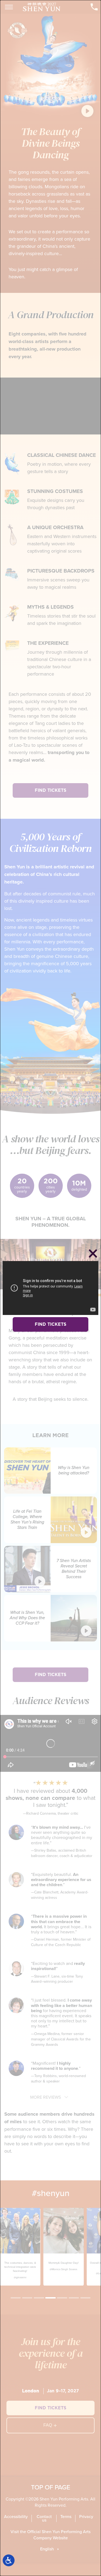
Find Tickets (50, 1324)
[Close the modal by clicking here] (93, 1254)
